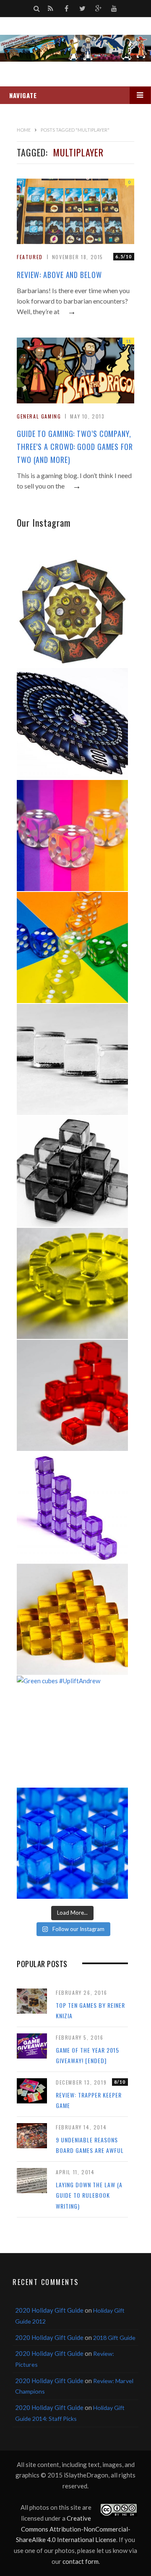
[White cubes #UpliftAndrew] (72, 1059)
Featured (30, 257)
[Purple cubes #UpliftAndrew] (72, 1507)
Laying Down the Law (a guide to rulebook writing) (89, 2195)
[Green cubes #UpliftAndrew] (72, 1731)
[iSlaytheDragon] (75, 48)
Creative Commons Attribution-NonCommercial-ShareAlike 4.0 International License (73, 2529)
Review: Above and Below (59, 275)
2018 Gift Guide (114, 2338)
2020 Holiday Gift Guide (49, 2310)
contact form (81, 2561)
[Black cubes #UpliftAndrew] (72, 1171)
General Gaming (39, 416)
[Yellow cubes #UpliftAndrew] (72, 1283)
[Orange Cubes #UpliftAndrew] (72, 1619)
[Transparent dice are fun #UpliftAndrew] (72, 836)
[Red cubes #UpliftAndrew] (72, 1395)
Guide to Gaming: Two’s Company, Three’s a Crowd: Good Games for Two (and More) (75, 447)
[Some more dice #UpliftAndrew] (72, 947)
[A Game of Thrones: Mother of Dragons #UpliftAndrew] (72, 612)
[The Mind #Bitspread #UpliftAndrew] (72, 724)
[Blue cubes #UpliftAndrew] (72, 1843)
